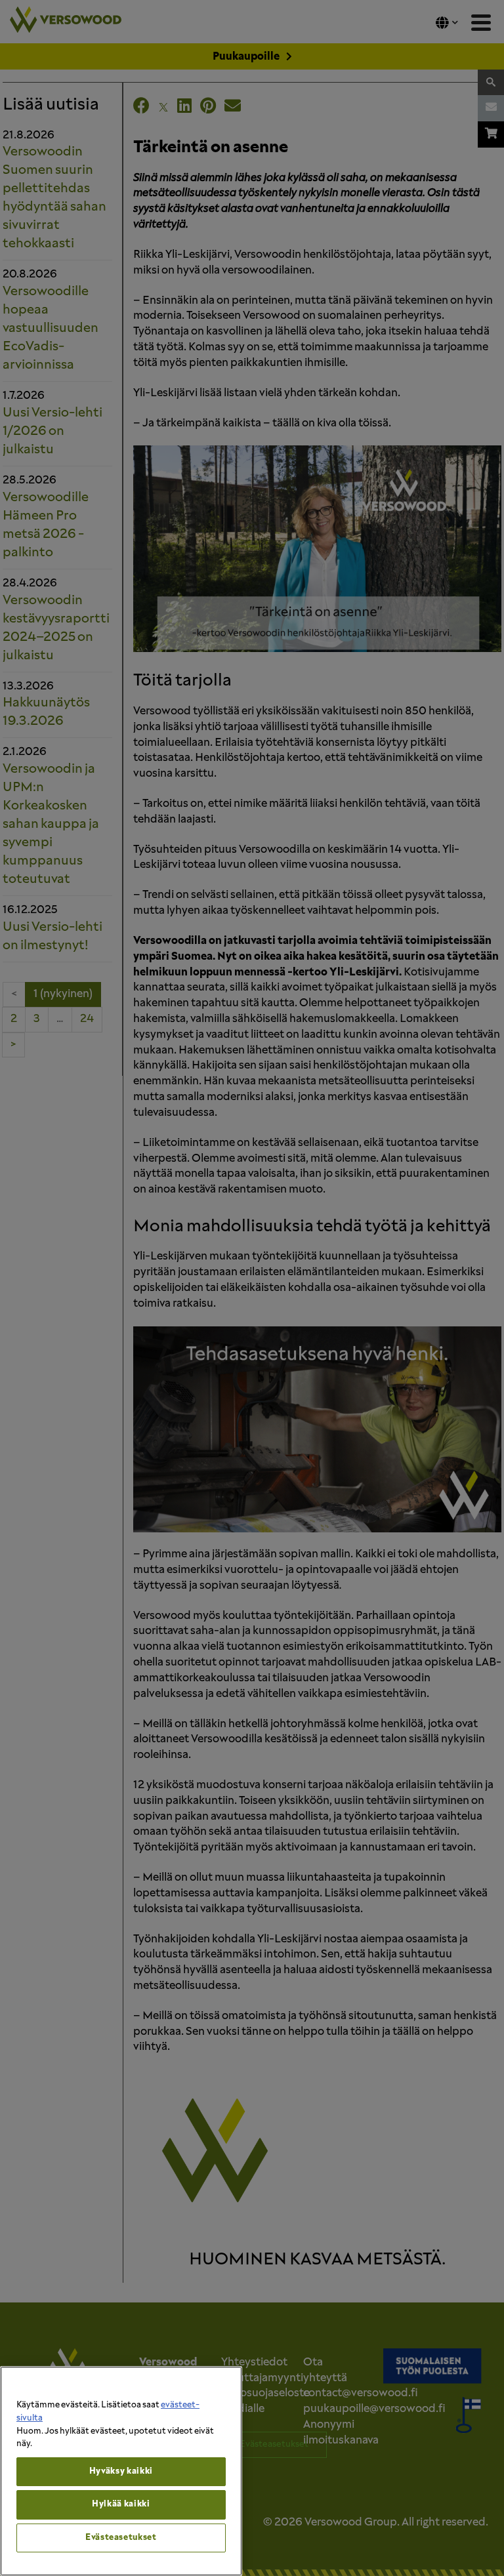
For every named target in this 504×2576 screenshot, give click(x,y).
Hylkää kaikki (121, 2504)
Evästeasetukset (121, 2538)
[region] (121, 2471)
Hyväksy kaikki (121, 2471)
